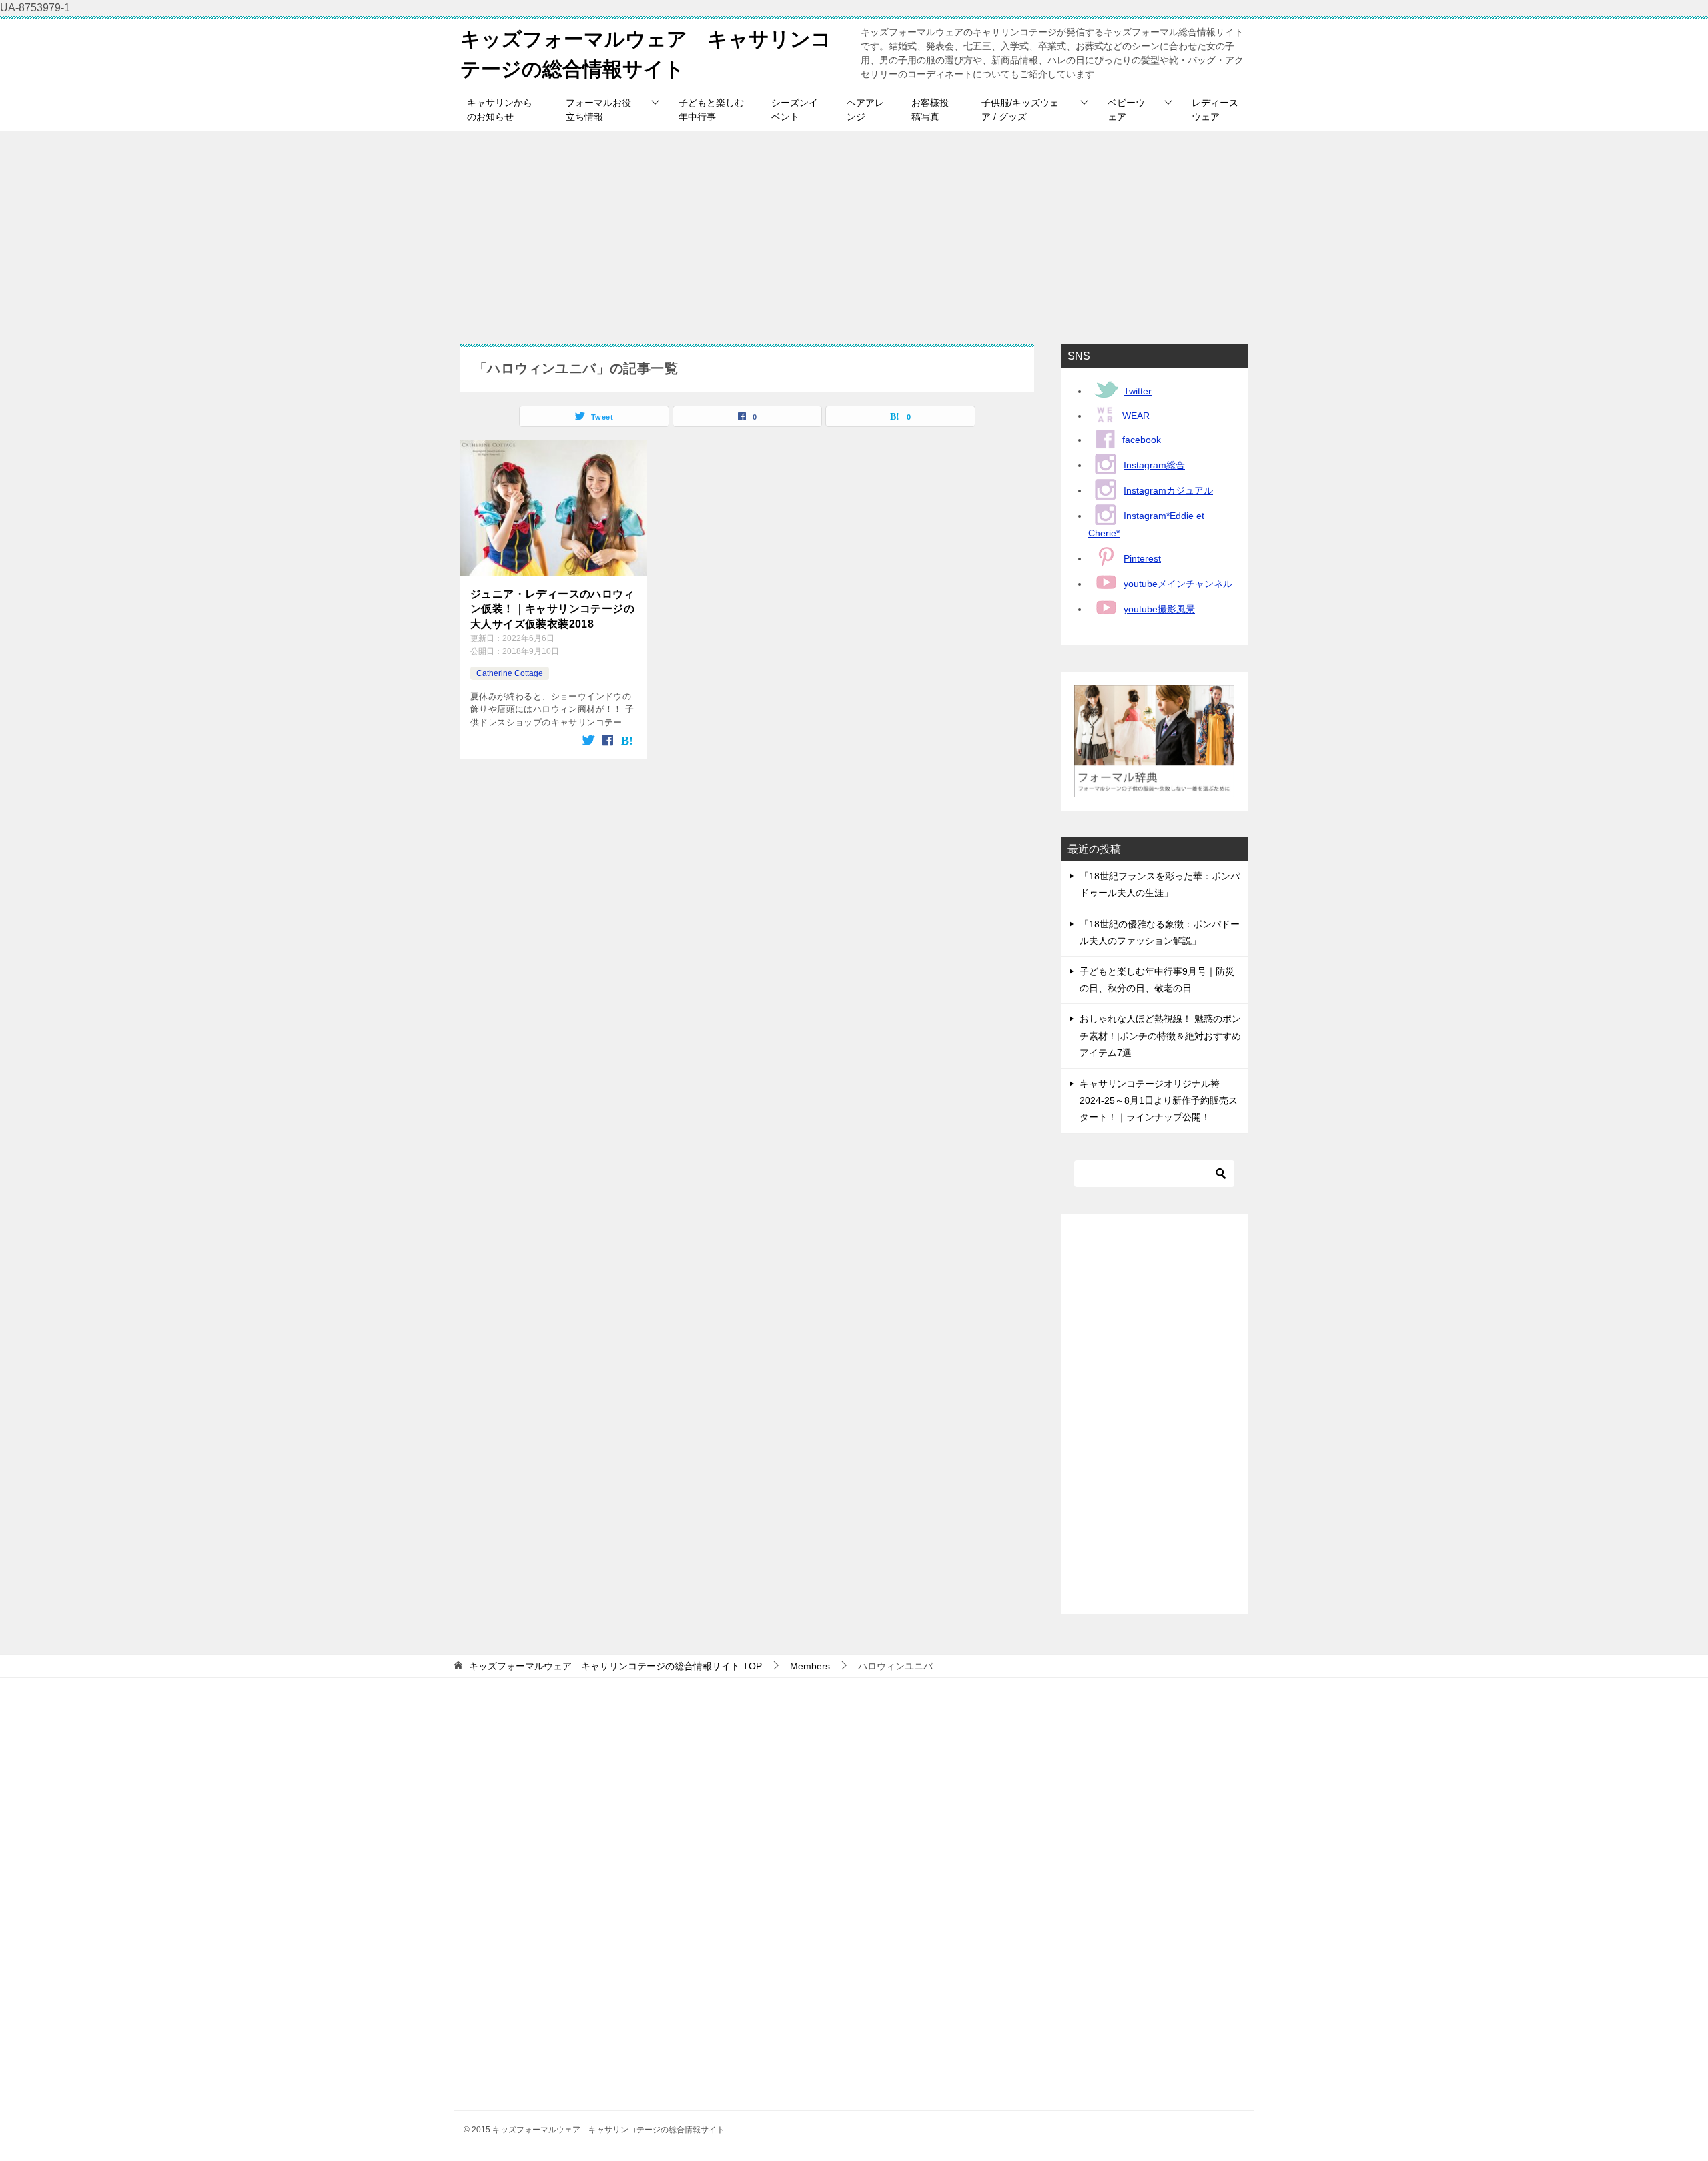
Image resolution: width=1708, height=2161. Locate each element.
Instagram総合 (1154, 465)
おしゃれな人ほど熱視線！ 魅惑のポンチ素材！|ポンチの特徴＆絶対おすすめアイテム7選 (1160, 1035)
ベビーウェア (1126, 110)
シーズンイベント (795, 110)
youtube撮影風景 (1159, 609)
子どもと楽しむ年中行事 (711, 110)
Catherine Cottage (510, 673)
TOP (615, 1666)
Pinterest (1142, 558)
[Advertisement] (854, 231)
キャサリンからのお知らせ (500, 110)
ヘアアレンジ (865, 110)
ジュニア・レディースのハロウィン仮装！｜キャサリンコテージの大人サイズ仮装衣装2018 (552, 609)
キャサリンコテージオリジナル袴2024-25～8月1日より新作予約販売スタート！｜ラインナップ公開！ (1159, 1100)
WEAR (1136, 416)
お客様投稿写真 (930, 110)
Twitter (1138, 391)
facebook (1142, 440)
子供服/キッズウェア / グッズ (1020, 110)
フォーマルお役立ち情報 (598, 110)
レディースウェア (1215, 110)
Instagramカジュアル (1168, 490)
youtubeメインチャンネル (1178, 584)
